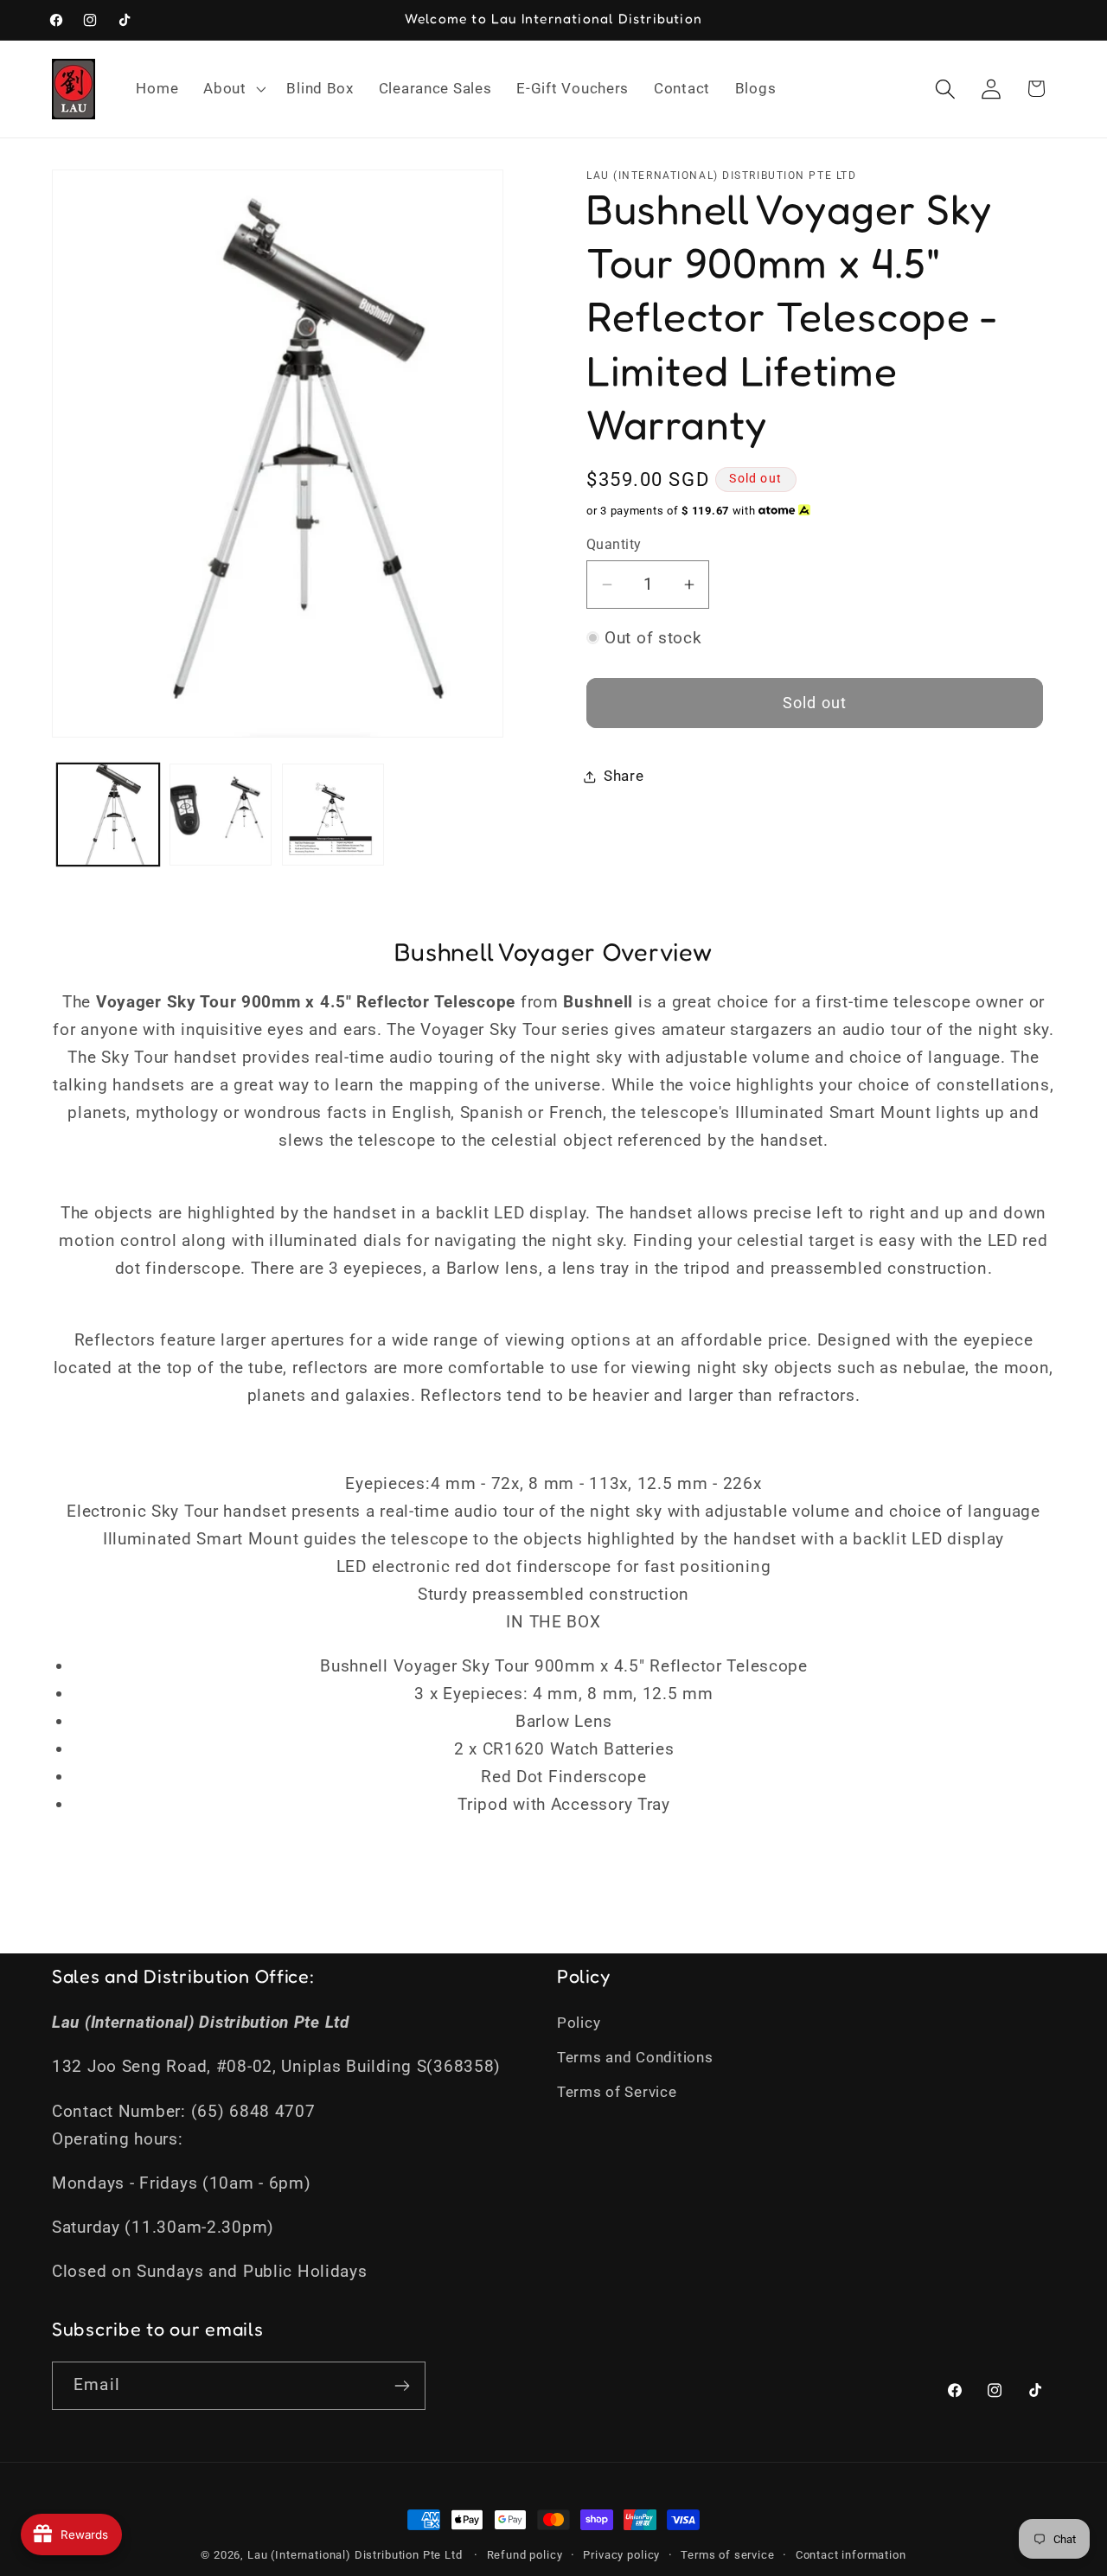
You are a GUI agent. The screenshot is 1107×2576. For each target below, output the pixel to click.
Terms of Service (617, 2092)
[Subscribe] (402, 2386)
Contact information (851, 2555)
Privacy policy (621, 2555)
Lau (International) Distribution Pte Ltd (355, 2555)
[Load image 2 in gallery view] (221, 815)
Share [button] (624, 776)
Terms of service (727, 2555)
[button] (233, 89)
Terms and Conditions (635, 2057)
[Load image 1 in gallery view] (108, 815)
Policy (579, 2023)
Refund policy (525, 2555)
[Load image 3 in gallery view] (333, 815)
